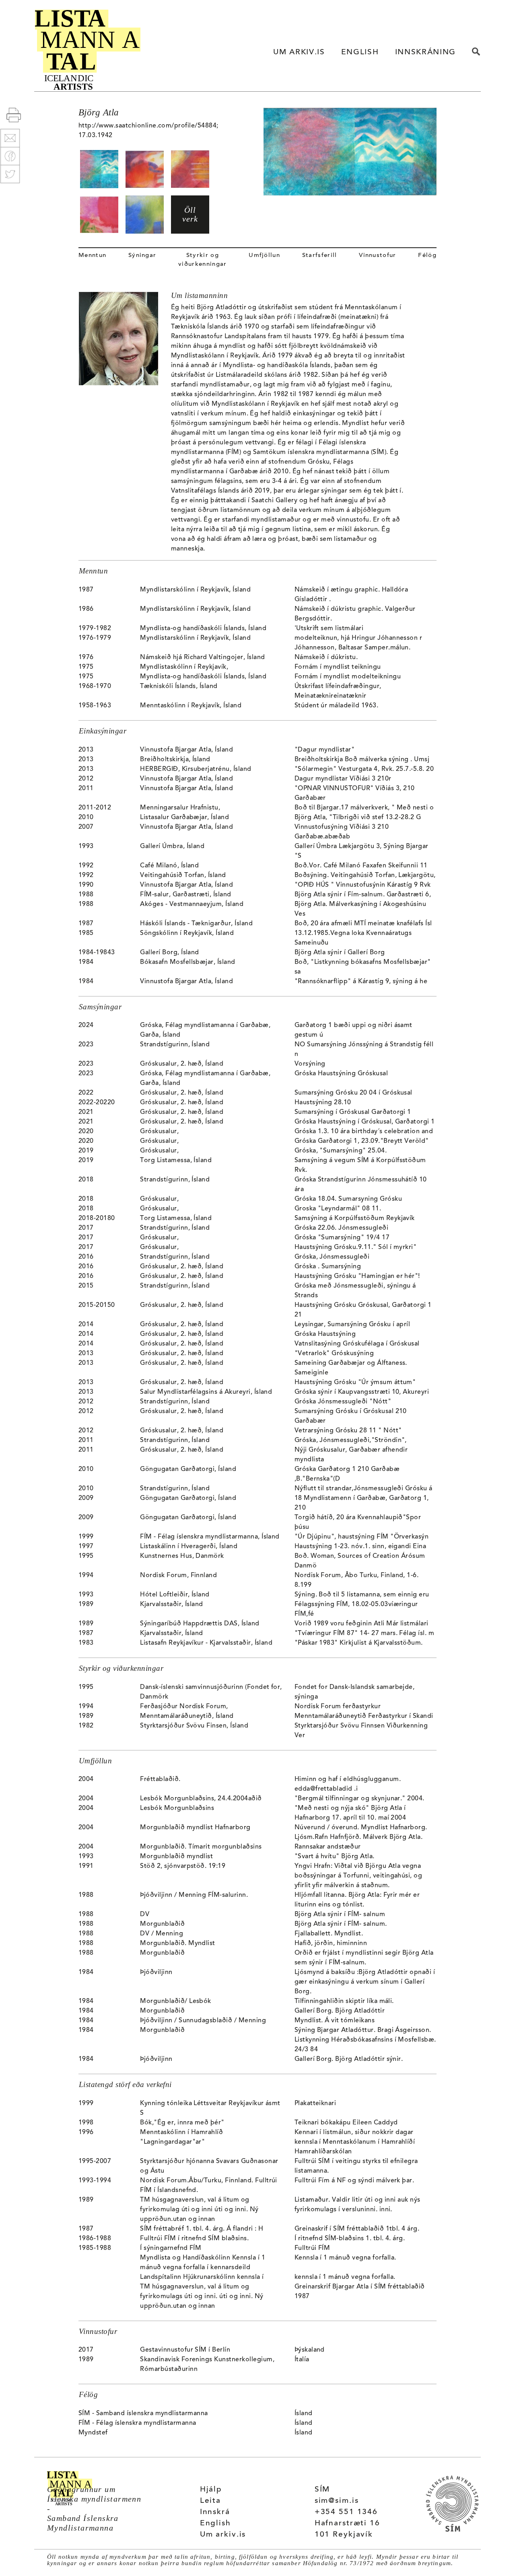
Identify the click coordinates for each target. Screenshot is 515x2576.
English (215, 2524)
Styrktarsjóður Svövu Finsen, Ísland (194, 1726)
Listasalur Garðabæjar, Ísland (184, 818)
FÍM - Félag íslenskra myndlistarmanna (137, 2423)
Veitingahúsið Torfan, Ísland (183, 875)
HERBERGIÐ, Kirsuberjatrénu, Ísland (196, 769)
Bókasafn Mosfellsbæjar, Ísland (187, 962)
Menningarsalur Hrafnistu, (180, 808)
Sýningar (142, 256)
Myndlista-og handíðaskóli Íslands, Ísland (203, 629)
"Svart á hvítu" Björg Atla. (335, 1857)
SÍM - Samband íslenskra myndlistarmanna (143, 2414)
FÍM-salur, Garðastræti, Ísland (185, 895)
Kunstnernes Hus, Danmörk (182, 1556)
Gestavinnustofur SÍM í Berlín (185, 2350)
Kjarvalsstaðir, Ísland (172, 1604)
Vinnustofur (378, 256)
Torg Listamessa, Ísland (176, 1161)
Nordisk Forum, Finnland (178, 1576)
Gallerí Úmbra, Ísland (172, 846)
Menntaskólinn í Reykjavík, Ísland (191, 706)
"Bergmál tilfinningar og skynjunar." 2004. (359, 1799)
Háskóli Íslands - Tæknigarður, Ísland (196, 924)
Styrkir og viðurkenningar (202, 260)
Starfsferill (320, 256)
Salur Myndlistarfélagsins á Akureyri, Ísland (206, 1392)
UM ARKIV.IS (299, 52)
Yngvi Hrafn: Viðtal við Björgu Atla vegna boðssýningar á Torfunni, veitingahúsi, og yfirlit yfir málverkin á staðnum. (358, 1876)
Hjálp (211, 2490)
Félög (427, 256)
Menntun (92, 256)
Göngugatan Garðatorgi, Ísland (188, 1469)
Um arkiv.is (223, 2535)
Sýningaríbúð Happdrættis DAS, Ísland (200, 1624)
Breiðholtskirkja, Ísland (175, 760)
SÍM (322, 2490)
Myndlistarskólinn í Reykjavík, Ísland (195, 590)
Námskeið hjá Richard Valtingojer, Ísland (202, 657)
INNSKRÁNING (425, 52)
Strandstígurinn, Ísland (175, 1045)
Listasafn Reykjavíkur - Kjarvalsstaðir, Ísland (206, 1643)
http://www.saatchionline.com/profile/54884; (148, 126)
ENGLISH (360, 52)
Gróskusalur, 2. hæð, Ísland (182, 1064)
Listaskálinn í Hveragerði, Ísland (189, 1547)
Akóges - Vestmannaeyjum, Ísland (192, 904)
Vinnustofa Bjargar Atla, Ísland (186, 750)
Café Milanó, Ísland (169, 866)
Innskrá (215, 2512)
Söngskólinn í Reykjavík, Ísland (187, 933)
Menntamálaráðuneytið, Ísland (187, 1716)
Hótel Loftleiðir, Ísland (175, 1595)
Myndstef (93, 2433)
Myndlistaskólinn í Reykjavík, (184, 667)
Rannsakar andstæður (328, 1847)
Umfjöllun (264, 256)
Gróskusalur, (159, 1132)
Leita (210, 2501)
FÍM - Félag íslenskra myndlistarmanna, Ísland (210, 1537)
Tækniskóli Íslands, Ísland (179, 686)
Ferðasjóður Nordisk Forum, (184, 1707)
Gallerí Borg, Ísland (170, 953)
